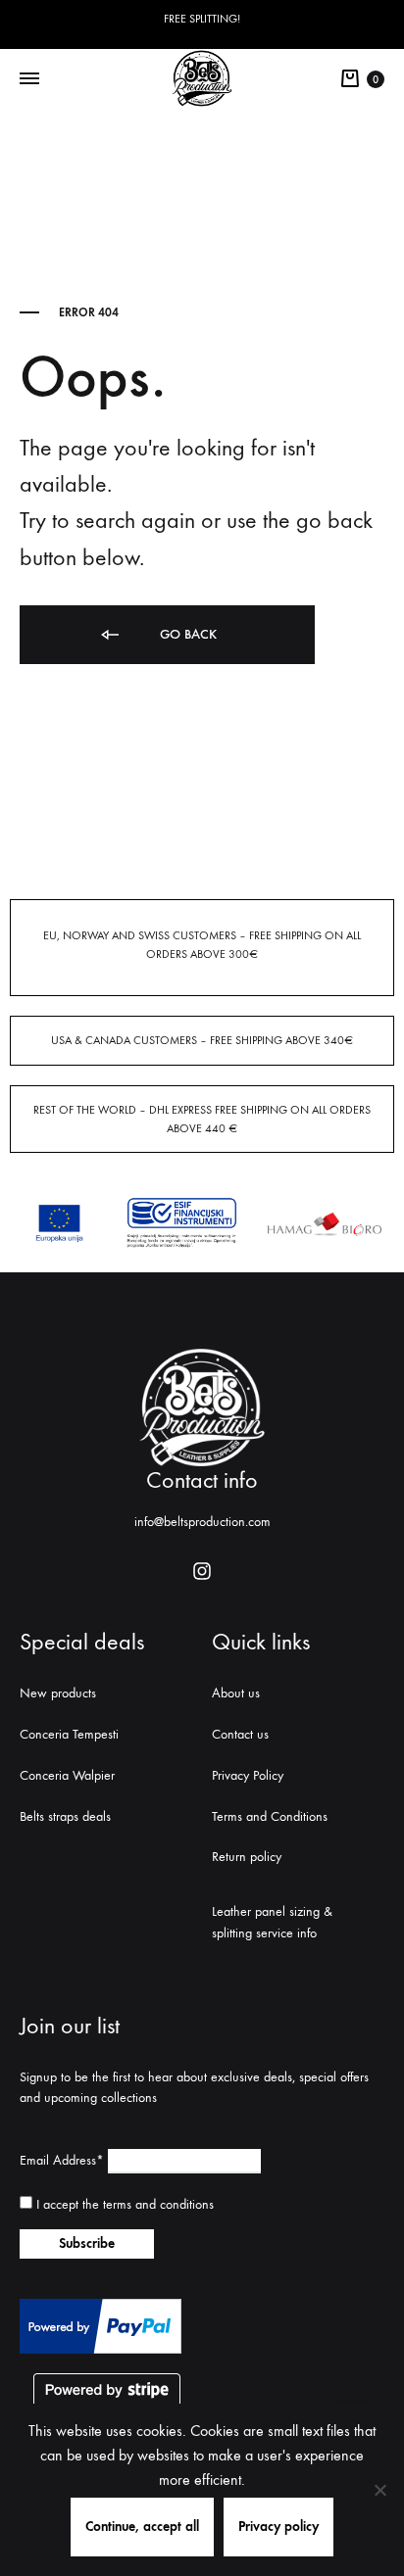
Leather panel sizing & (272, 1911)
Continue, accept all (142, 2527)
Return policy (247, 1857)
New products (58, 1693)
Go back (186, 634)
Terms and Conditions (270, 1816)
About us (236, 1693)
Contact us (240, 1734)
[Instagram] (202, 1571)
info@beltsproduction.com (202, 1522)
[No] (379, 2490)
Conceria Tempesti (69, 1734)
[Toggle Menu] (29, 79)
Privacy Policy (248, 1775)
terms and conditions (158, 2204)
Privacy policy (278, 2527)
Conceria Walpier (67, 1775)
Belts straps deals (65, 1816)
